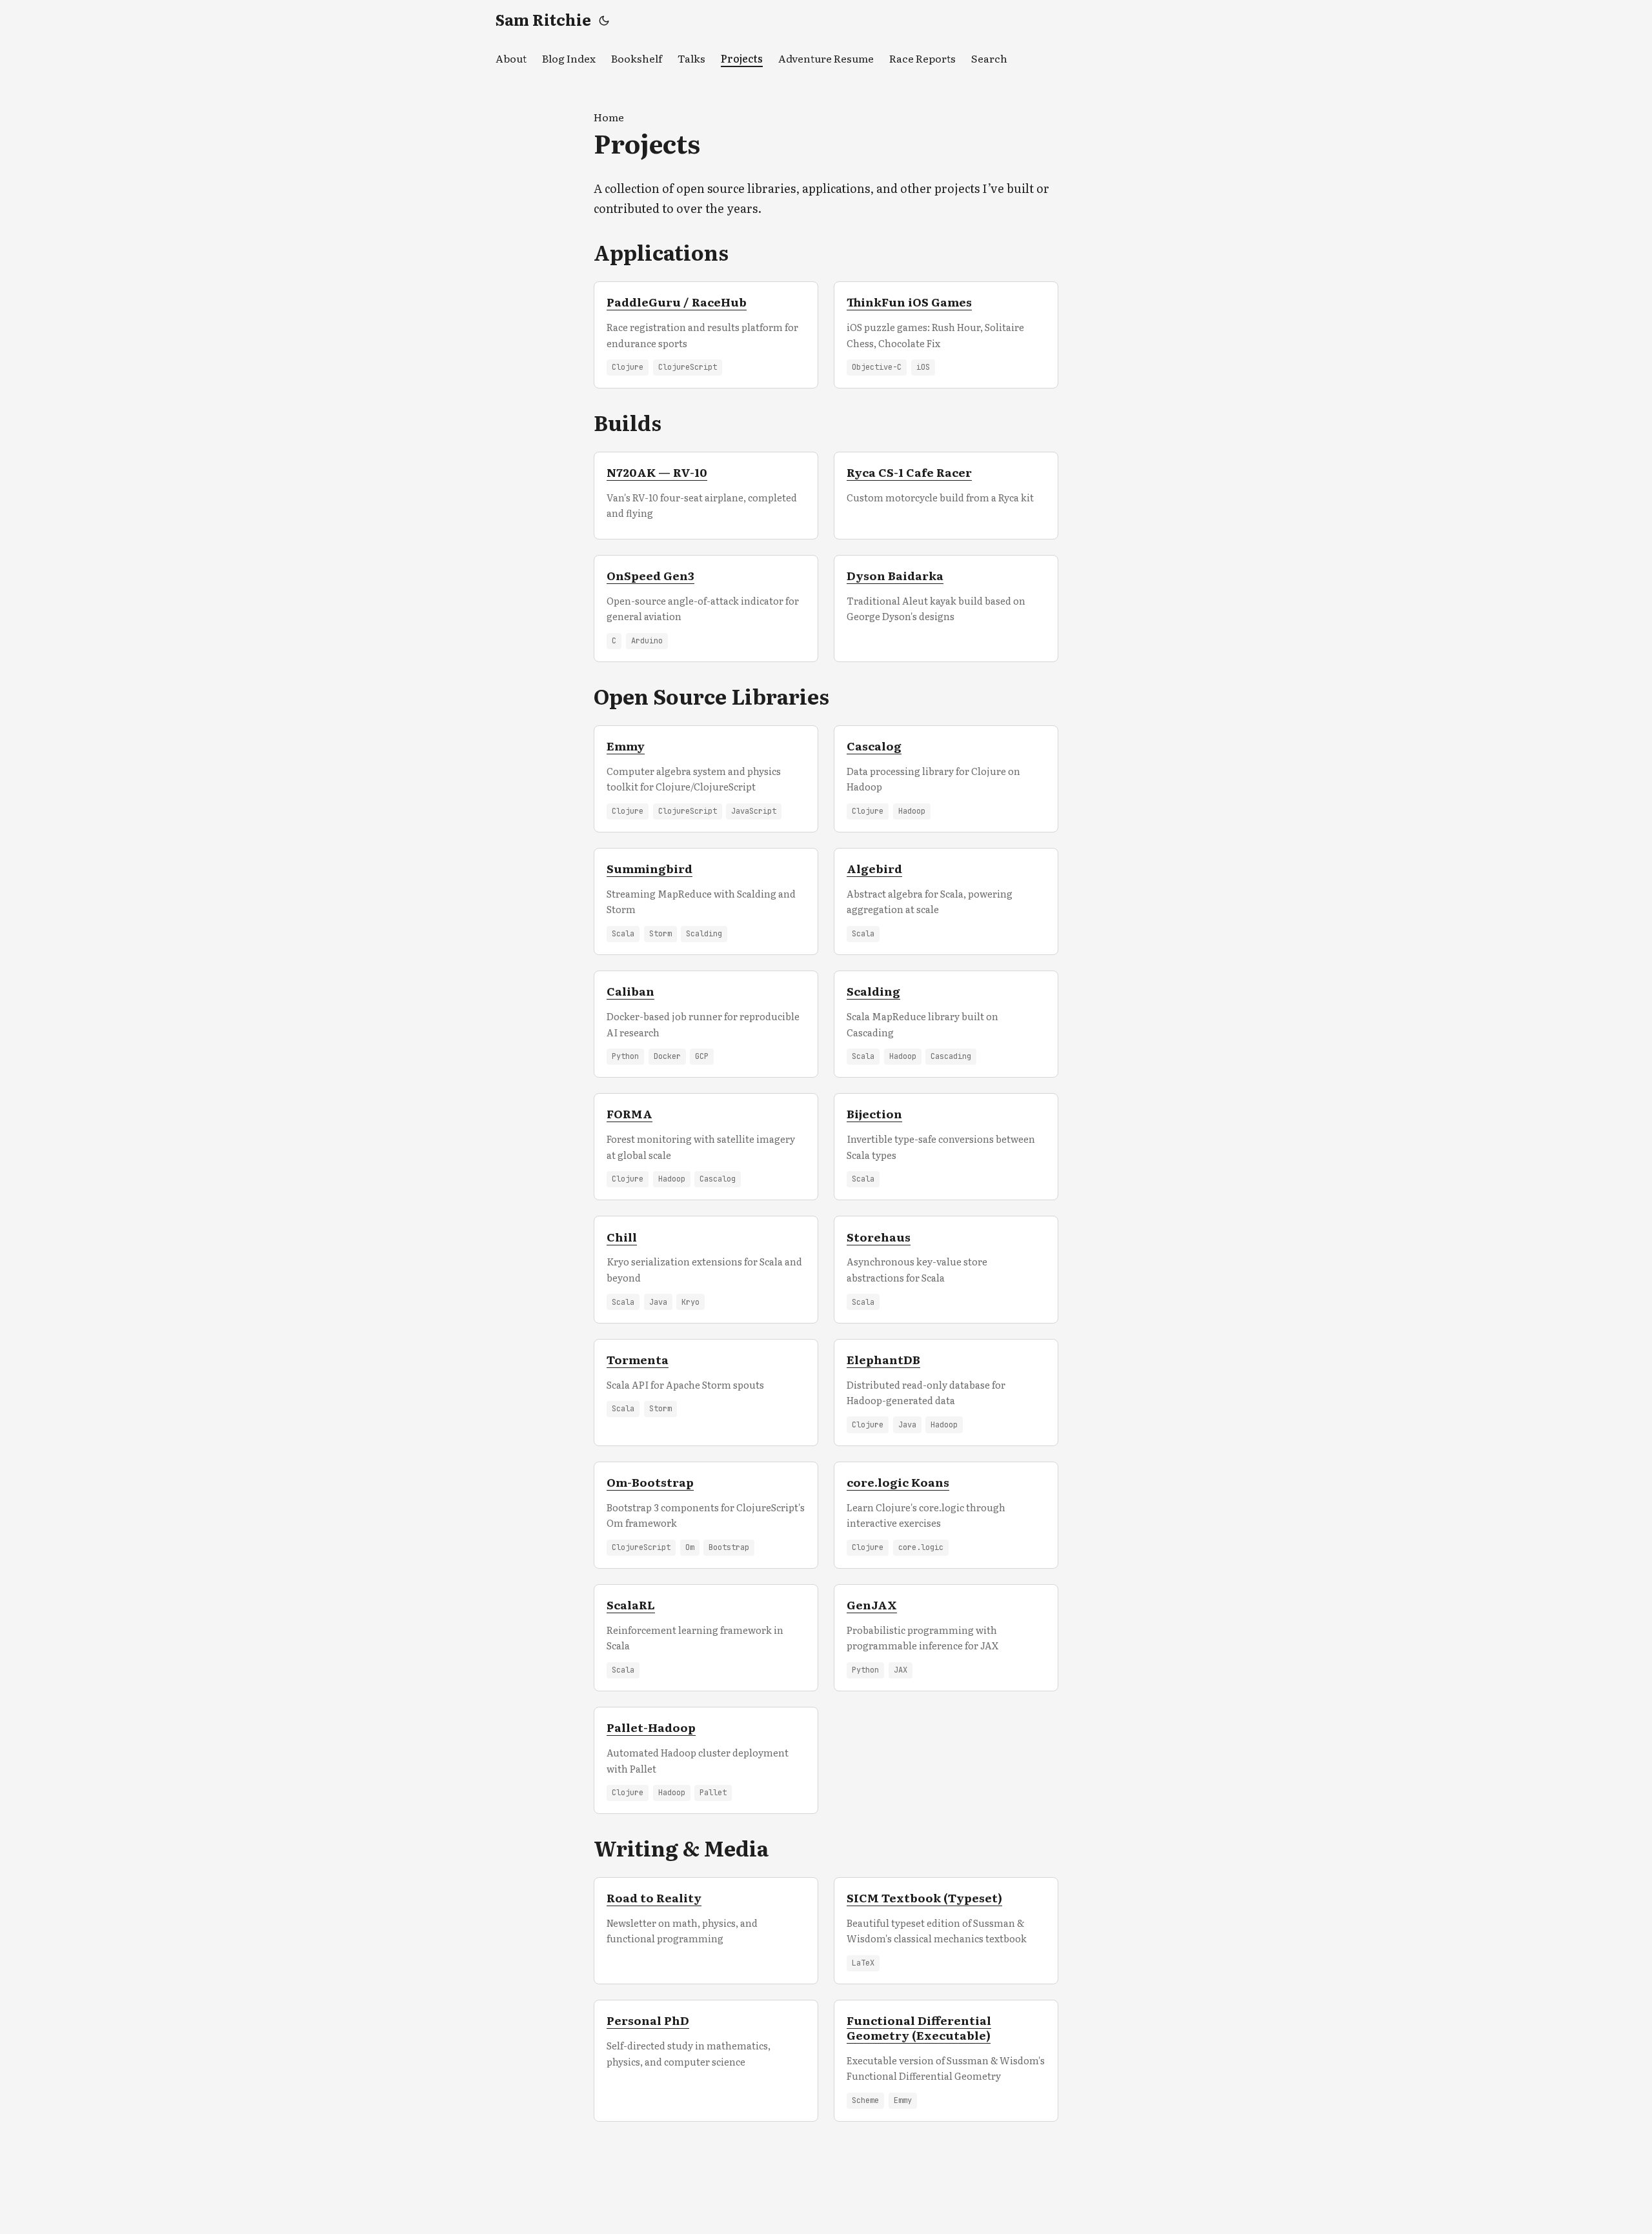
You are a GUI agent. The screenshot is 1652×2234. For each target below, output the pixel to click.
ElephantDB (883, 1359)
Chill (622, 1236)
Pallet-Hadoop (651, 1727)
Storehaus (879, 1236)
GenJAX (872, 1604)
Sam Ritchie (543, 19)
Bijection (874, 1113)
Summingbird (650, 868)
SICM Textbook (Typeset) (924, 1897)
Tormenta (638, 1359)
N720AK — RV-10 (657, 472)
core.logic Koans (898, 1482)
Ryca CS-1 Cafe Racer (909, 472)
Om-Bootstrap (650, 1482)
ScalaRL (631, 1604)
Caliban (630, 991)
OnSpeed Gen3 (650, 575)
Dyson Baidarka (895, 575)
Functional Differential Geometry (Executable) (919, 2027)
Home (609, 117)
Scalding (873, 991)
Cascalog (874, 745)
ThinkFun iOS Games (909, 301)
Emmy (626, 745)
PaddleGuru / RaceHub (677, 301)
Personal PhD (648, 2020)
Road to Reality (654, 1897)
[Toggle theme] (604, 19)
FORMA (630, 1113)
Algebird (874, 868)
